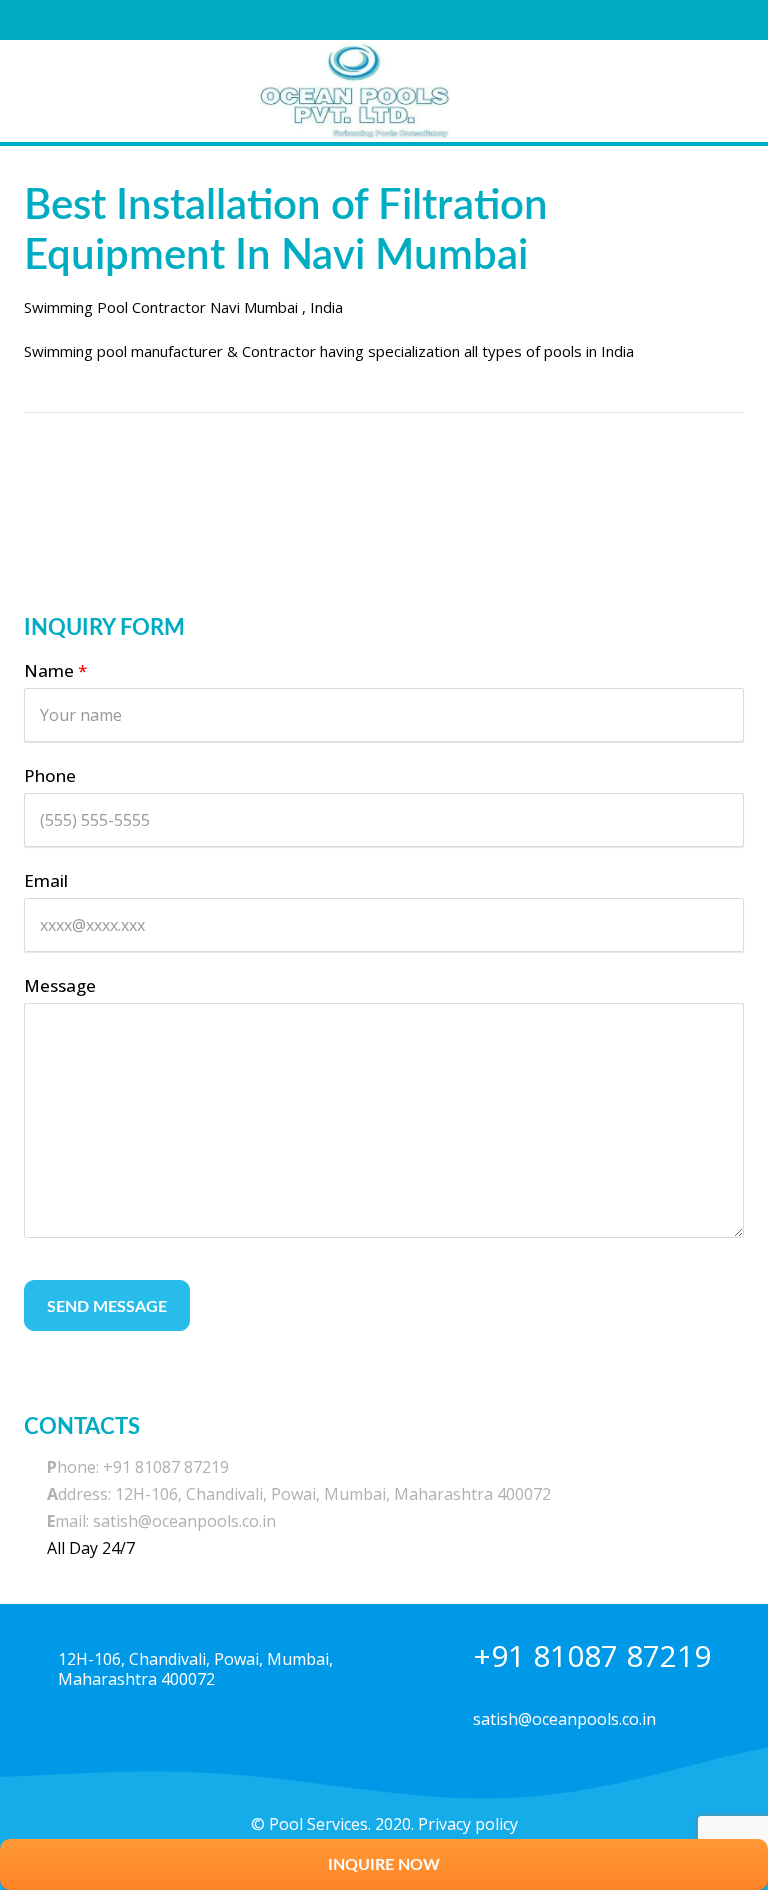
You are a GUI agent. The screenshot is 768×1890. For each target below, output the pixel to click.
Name (55, 670)
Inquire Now (384, 1865)
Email (46, 880)
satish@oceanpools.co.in (564, 1719)
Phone (50, 775)
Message (60, 985)
